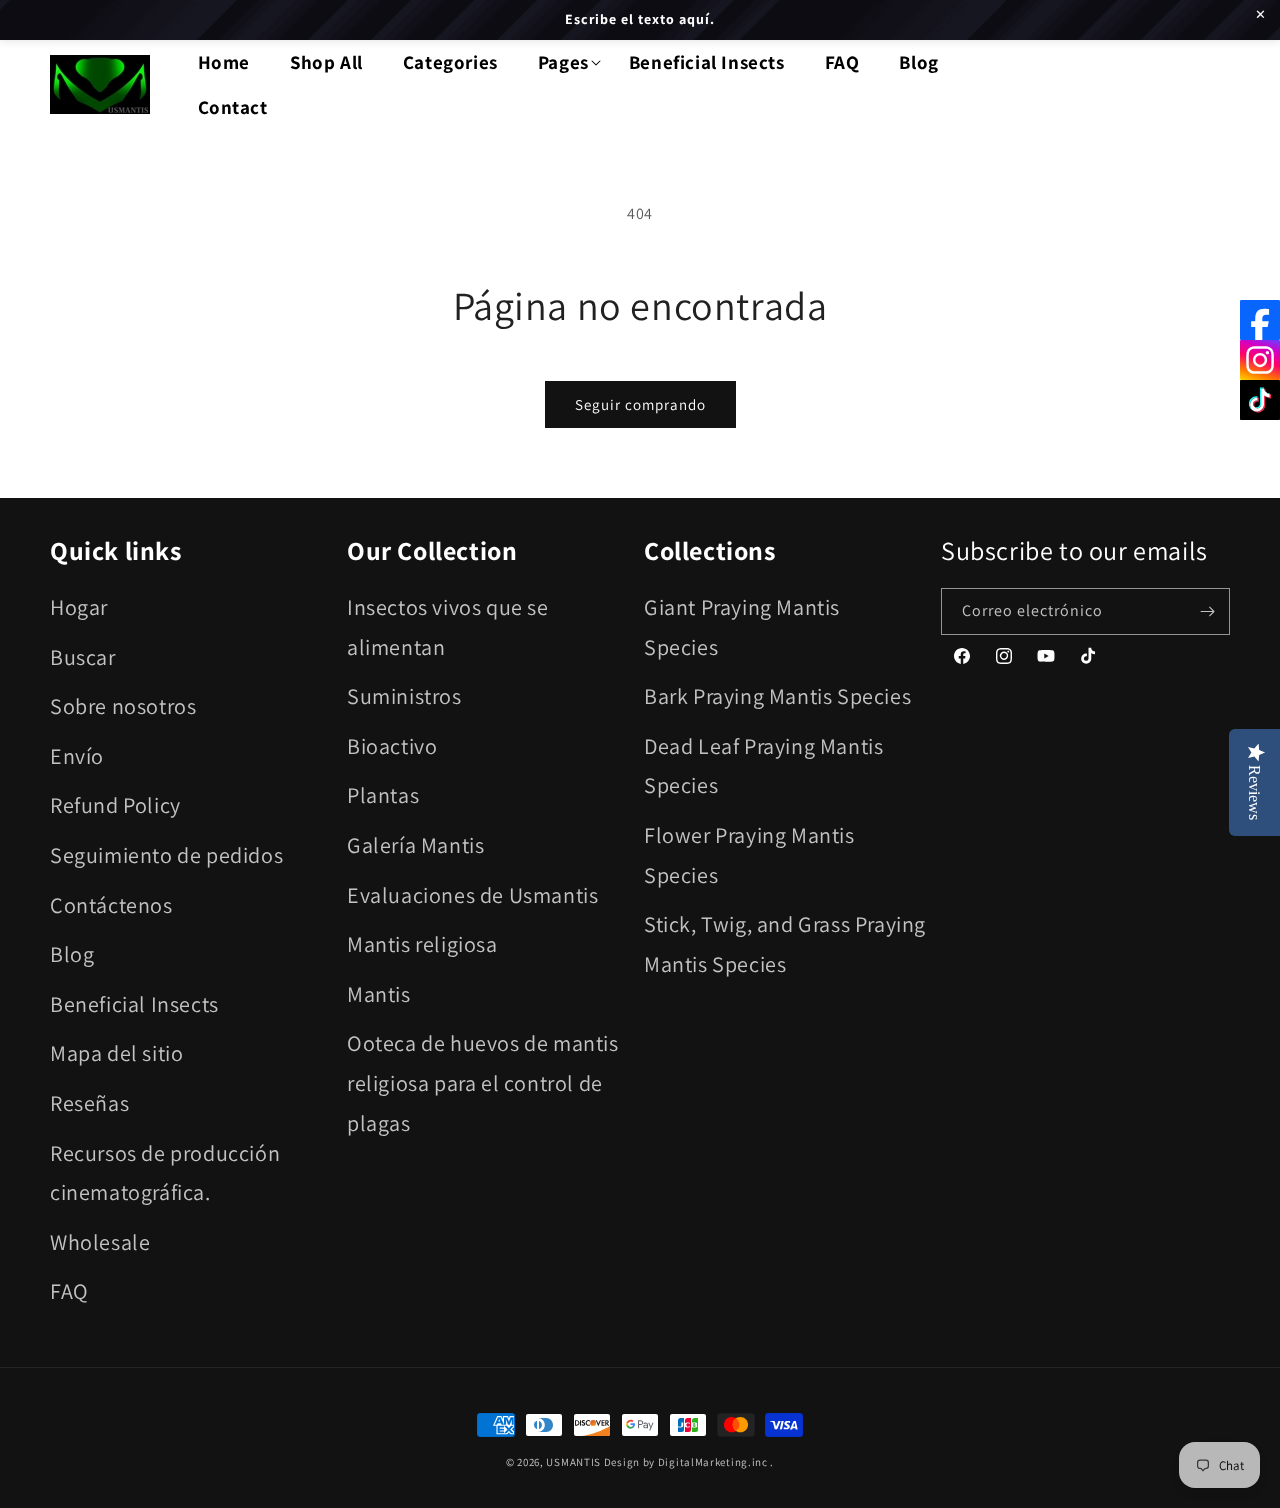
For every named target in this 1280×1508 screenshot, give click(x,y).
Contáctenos (111, 905)
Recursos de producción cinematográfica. (165, 1173)
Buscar (83, 657)
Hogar (79, 607)
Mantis (379, 994)
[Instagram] (1260, 360)
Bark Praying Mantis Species (777, 696)
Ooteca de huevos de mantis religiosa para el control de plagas (483, 1082)
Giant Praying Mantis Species (742, 627)
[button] (563, 62)
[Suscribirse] (1207, 611)
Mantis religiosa (422, 944)
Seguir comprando (640, 404)
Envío (77, 756)
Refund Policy (115, 805)
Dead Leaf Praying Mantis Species (763, 766)
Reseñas (89, 1103)
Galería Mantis (415, 845)
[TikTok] (1260, 400)
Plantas (383, 795)
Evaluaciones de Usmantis (472, 895)
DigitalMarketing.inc (714, 1462)
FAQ (69, 1291)
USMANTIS (573, 1462)
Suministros (404, 696)
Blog (72, 954)
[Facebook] (1260, 320)
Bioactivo (392, 746)
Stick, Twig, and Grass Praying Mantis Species (785, 944)
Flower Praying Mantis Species (749, 855)
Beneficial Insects (134, 1004)
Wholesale (100, 1242)
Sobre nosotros (123, 706)
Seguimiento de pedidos (166, 855)
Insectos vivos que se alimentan (448, 627)
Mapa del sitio (116, 1053)
